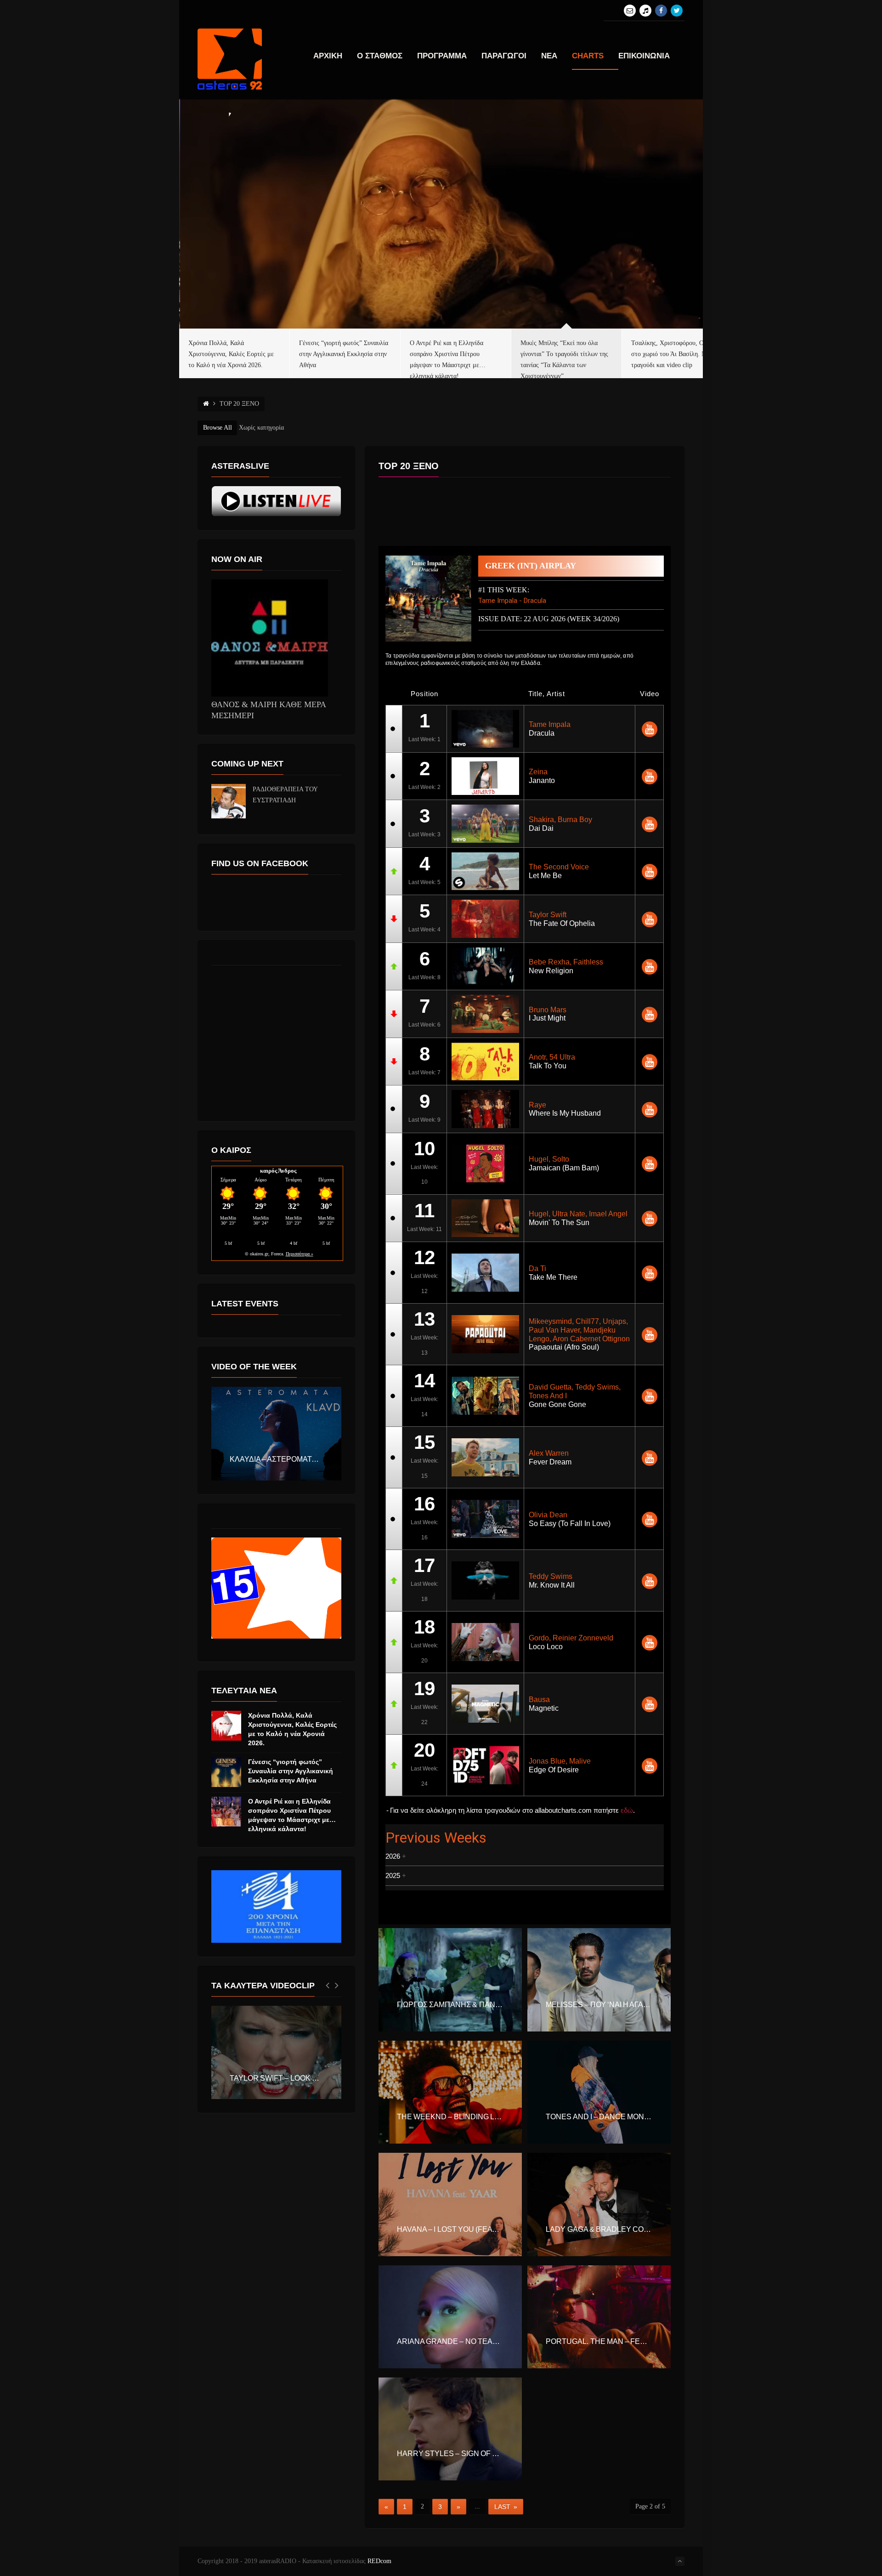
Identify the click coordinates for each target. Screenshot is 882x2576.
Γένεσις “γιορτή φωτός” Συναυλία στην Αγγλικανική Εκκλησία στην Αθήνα (291, 1771)
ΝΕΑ (549, 56)
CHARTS (588, 56)
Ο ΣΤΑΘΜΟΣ (380, 56)
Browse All (218, 428)
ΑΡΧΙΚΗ (328, 56)
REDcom (379, 2561)
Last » (506, 2507)
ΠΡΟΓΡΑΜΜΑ (442, 56)
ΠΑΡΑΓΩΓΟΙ (504, 56)
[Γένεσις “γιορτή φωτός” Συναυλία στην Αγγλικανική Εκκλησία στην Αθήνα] (226, 1772)
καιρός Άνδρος (278, 1171)
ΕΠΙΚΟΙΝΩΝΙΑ (644, 56)
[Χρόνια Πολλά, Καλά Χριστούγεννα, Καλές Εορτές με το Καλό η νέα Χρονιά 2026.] (226, 1726)
